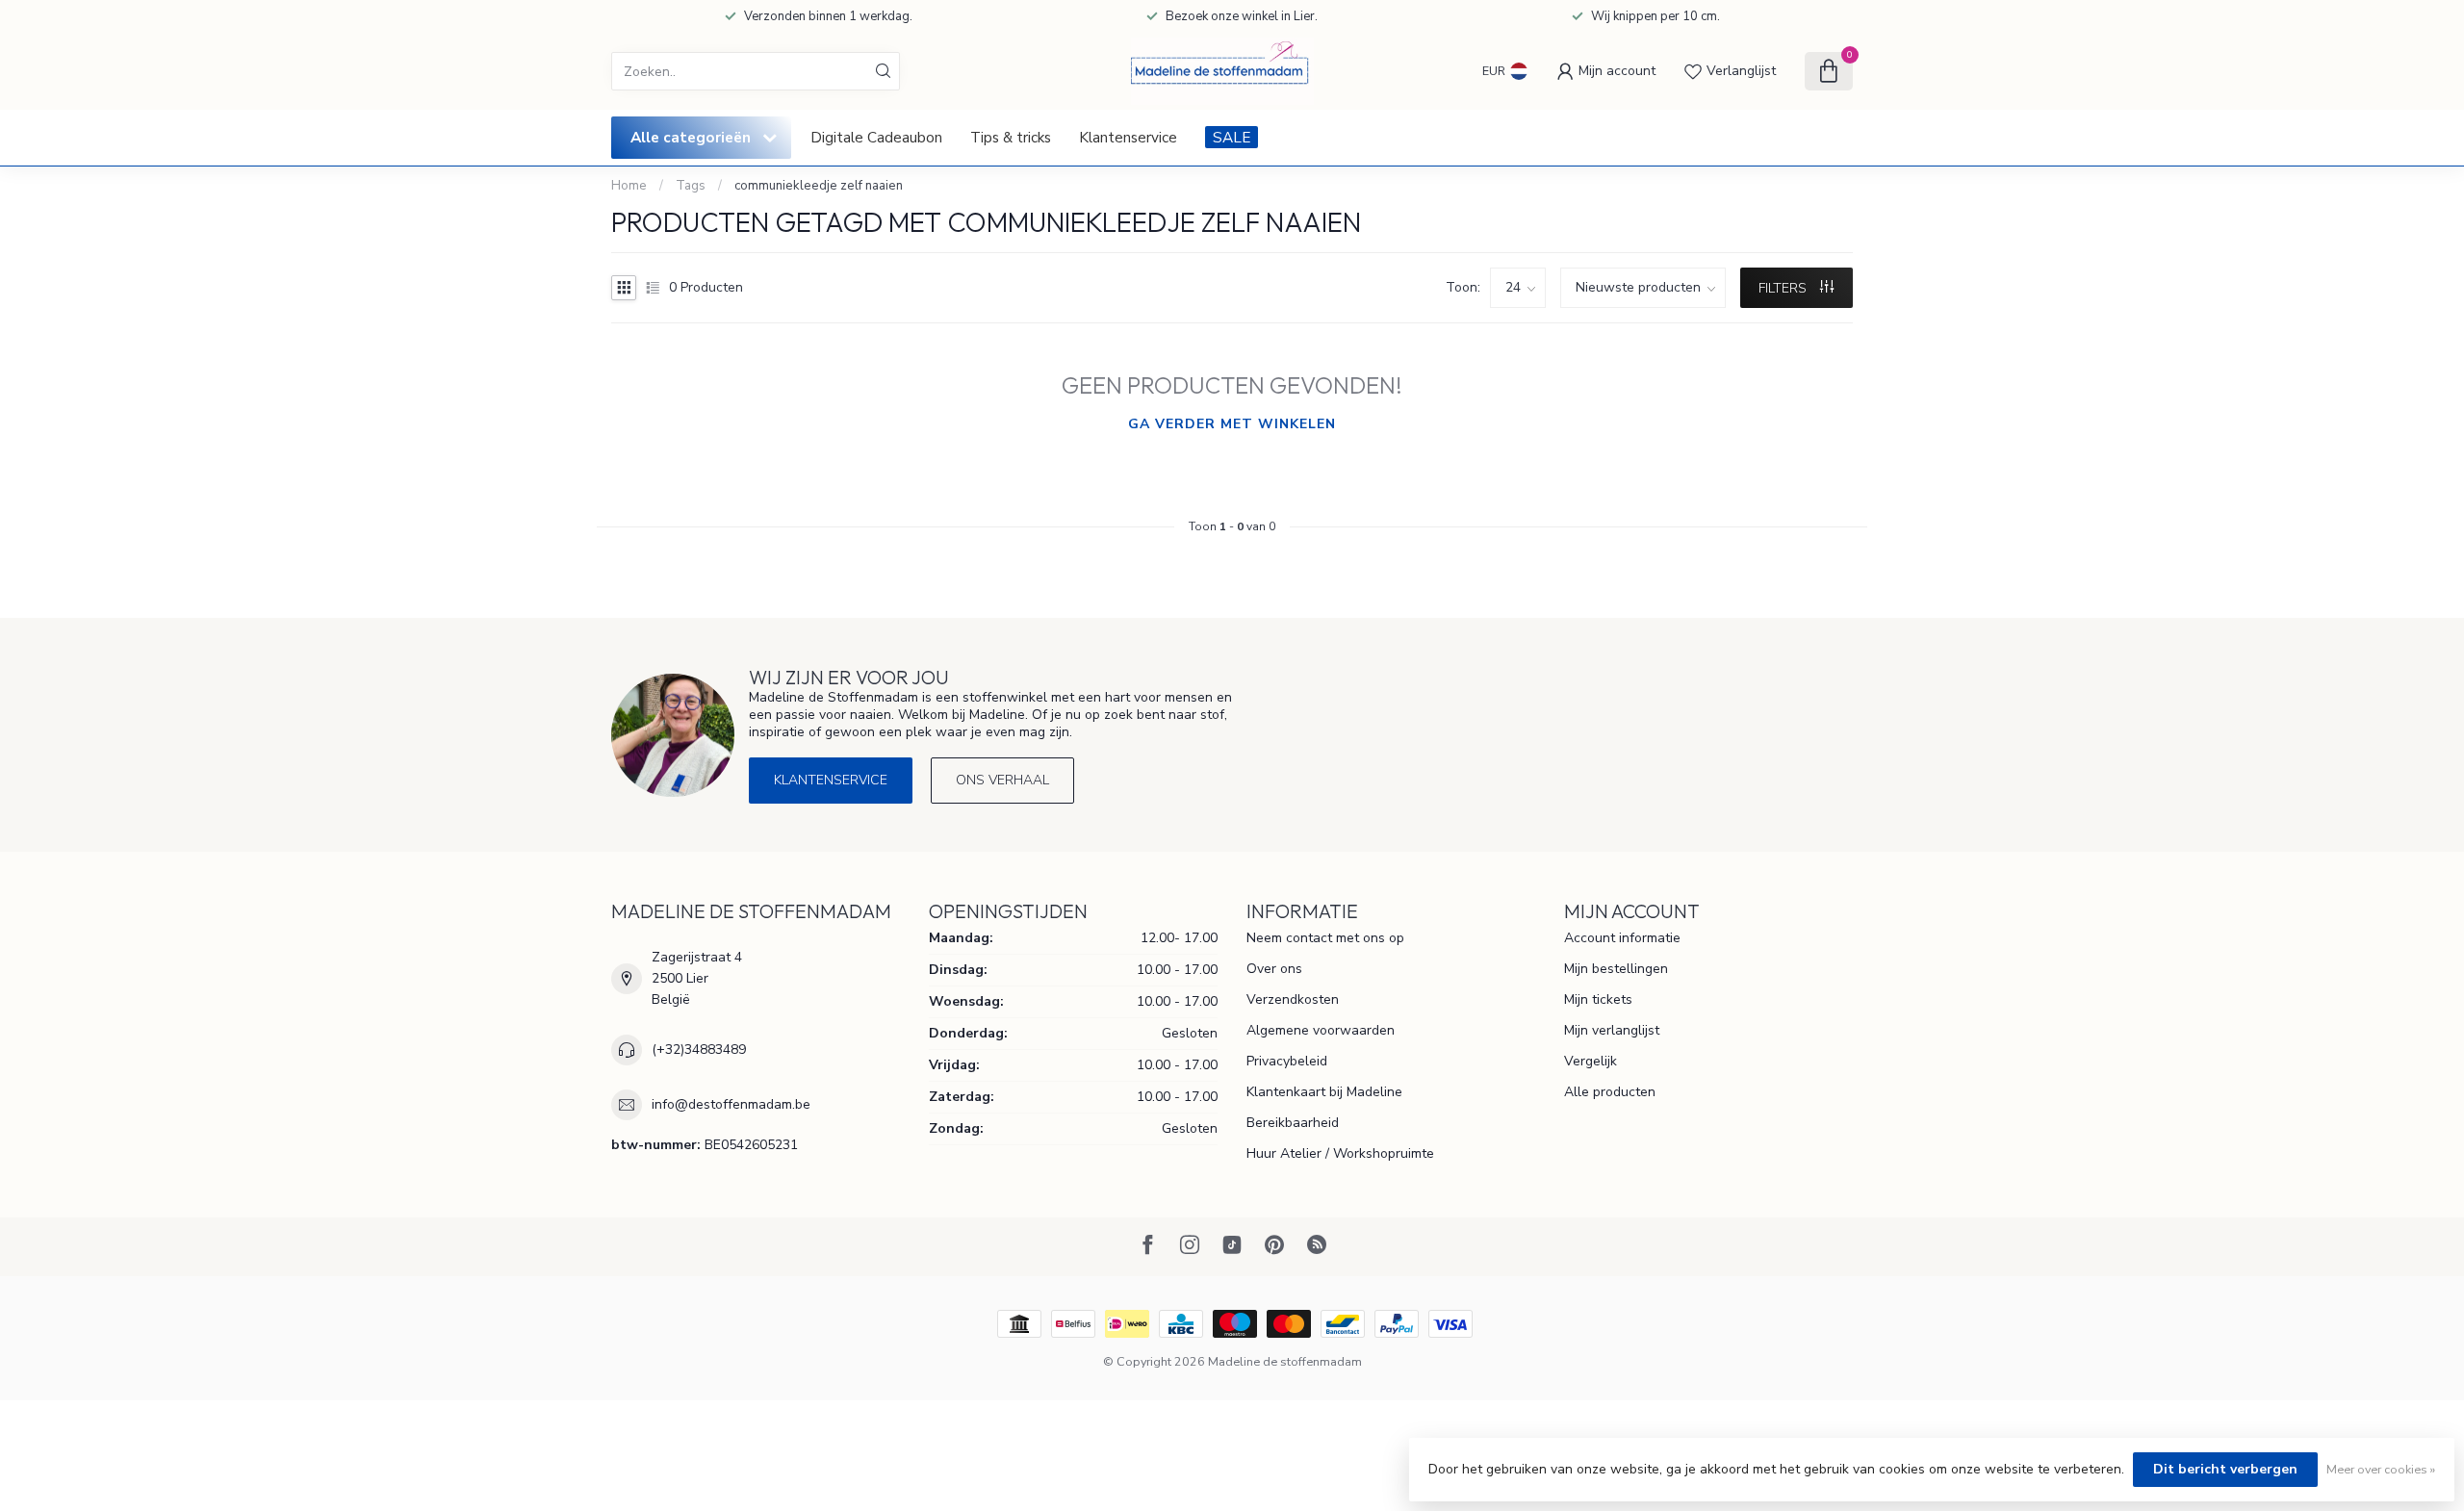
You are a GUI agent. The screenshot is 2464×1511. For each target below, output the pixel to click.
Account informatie (1622, 938)
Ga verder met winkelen (1232, 424)
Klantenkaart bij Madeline (1324, 1092)
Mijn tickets (1598, 999)
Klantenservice (1128, 137)
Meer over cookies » (2381, 1469)
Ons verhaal (1002, 780)
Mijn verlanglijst (1612, 1030)
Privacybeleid (1287, 1061)
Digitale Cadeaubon (876, 137)
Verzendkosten (1293, 999)
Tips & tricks (1011, 137)
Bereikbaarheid (1293, 1123)
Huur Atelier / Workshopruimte (1340, 1153)
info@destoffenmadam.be (731, 1104)
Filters (1784, 288)
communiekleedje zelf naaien (819, 186)
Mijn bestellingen (1616, 969)
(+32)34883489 (699, 1050)
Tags (691, 186)
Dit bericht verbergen (2225, 1469)
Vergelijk (1591, 1061)
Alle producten (1610, 1092)
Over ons (1274, 969)
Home (629, 186)
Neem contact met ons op (1325, 938)
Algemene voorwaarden (1321, 1030)
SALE (1232, 137)
